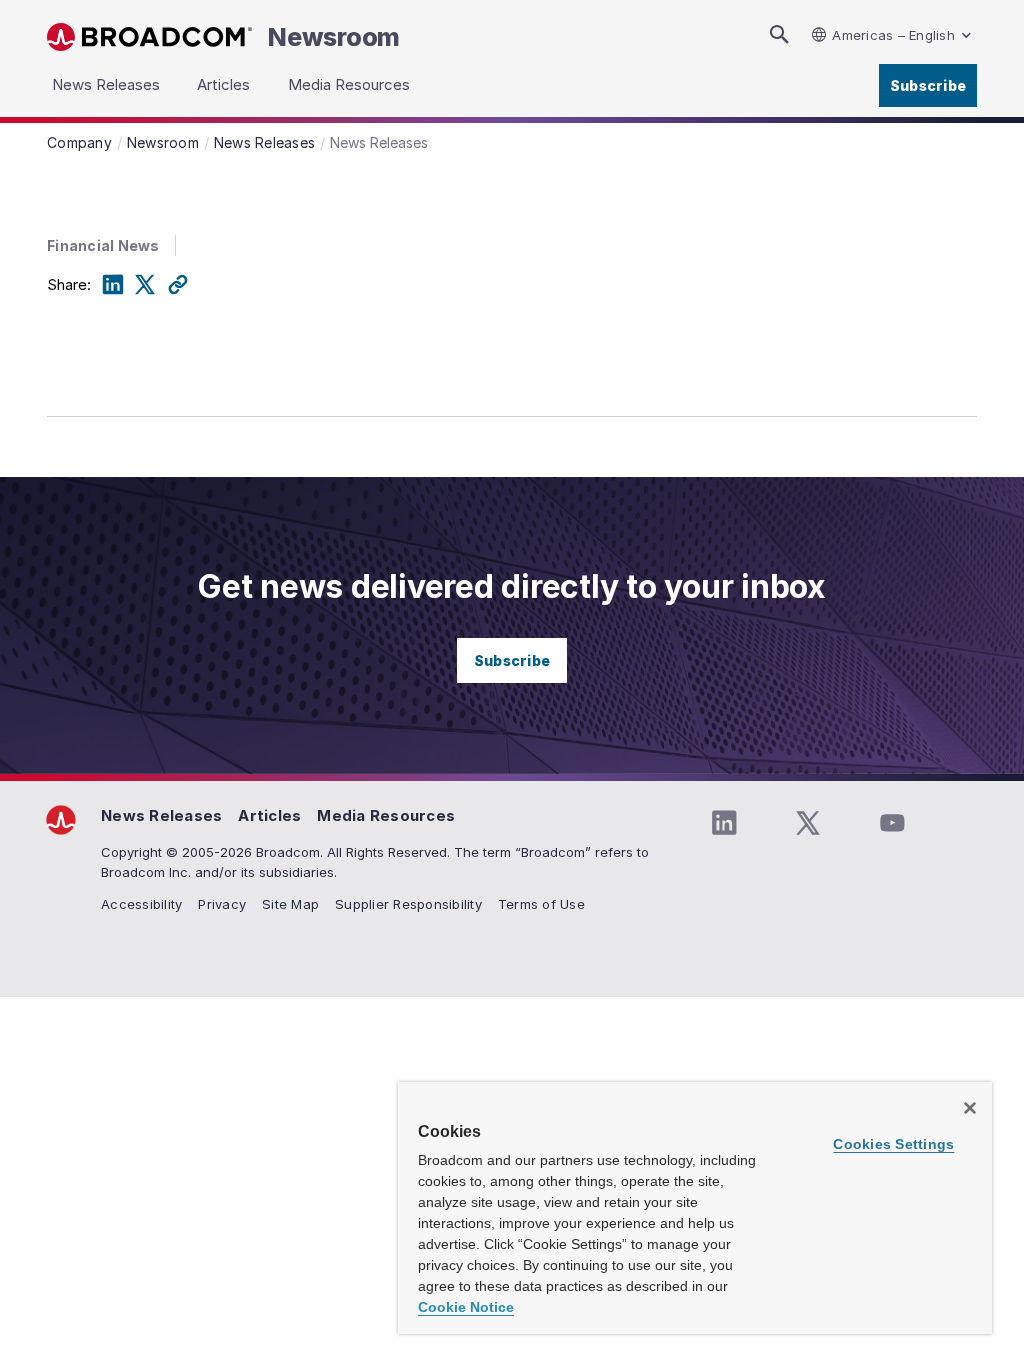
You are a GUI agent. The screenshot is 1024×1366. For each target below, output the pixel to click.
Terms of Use (541, 904)
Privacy (222, 904)
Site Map (290, 904)
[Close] (970, 1108)
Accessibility (141, 904)
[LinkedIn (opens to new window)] (724, 823)
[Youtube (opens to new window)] (892, 823)
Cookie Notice (466, 1307)
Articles (269, 815)
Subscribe (928, 85)
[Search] (779, 34)
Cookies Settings (893, 1144)
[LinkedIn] (113, 285)
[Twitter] (145, 285)
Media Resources (386, 815)
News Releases (161, 815)
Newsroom (334, 37)
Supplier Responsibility (408, 904)
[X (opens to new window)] (808, 823)
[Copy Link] (178, 285)
